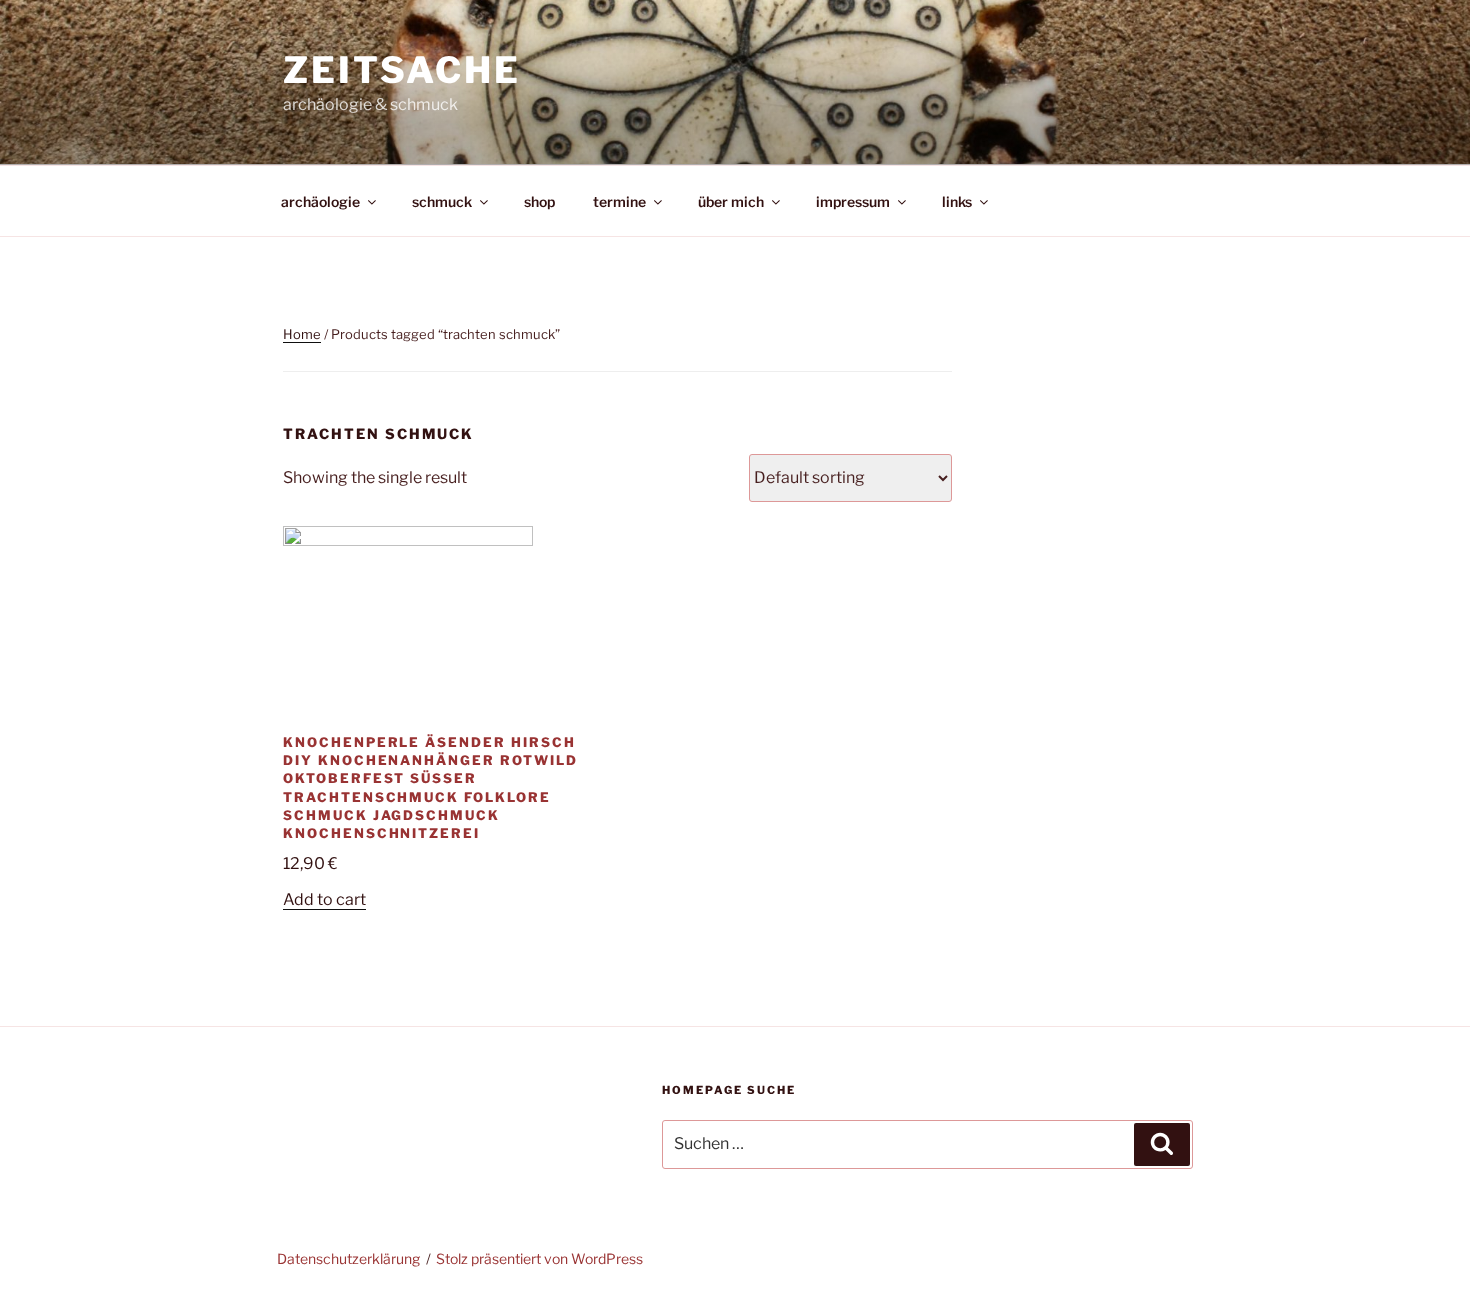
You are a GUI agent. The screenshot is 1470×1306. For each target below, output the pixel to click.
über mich (731, 201)
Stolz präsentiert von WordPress (539, 1258)
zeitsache (402, 70)
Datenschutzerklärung (348, 1258)
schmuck (442, 201)
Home (302, 334)
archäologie (320, 201)
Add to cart (324, 899)
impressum (853, 201)
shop (539, 201)
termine (619, 201)
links (957, 201)
